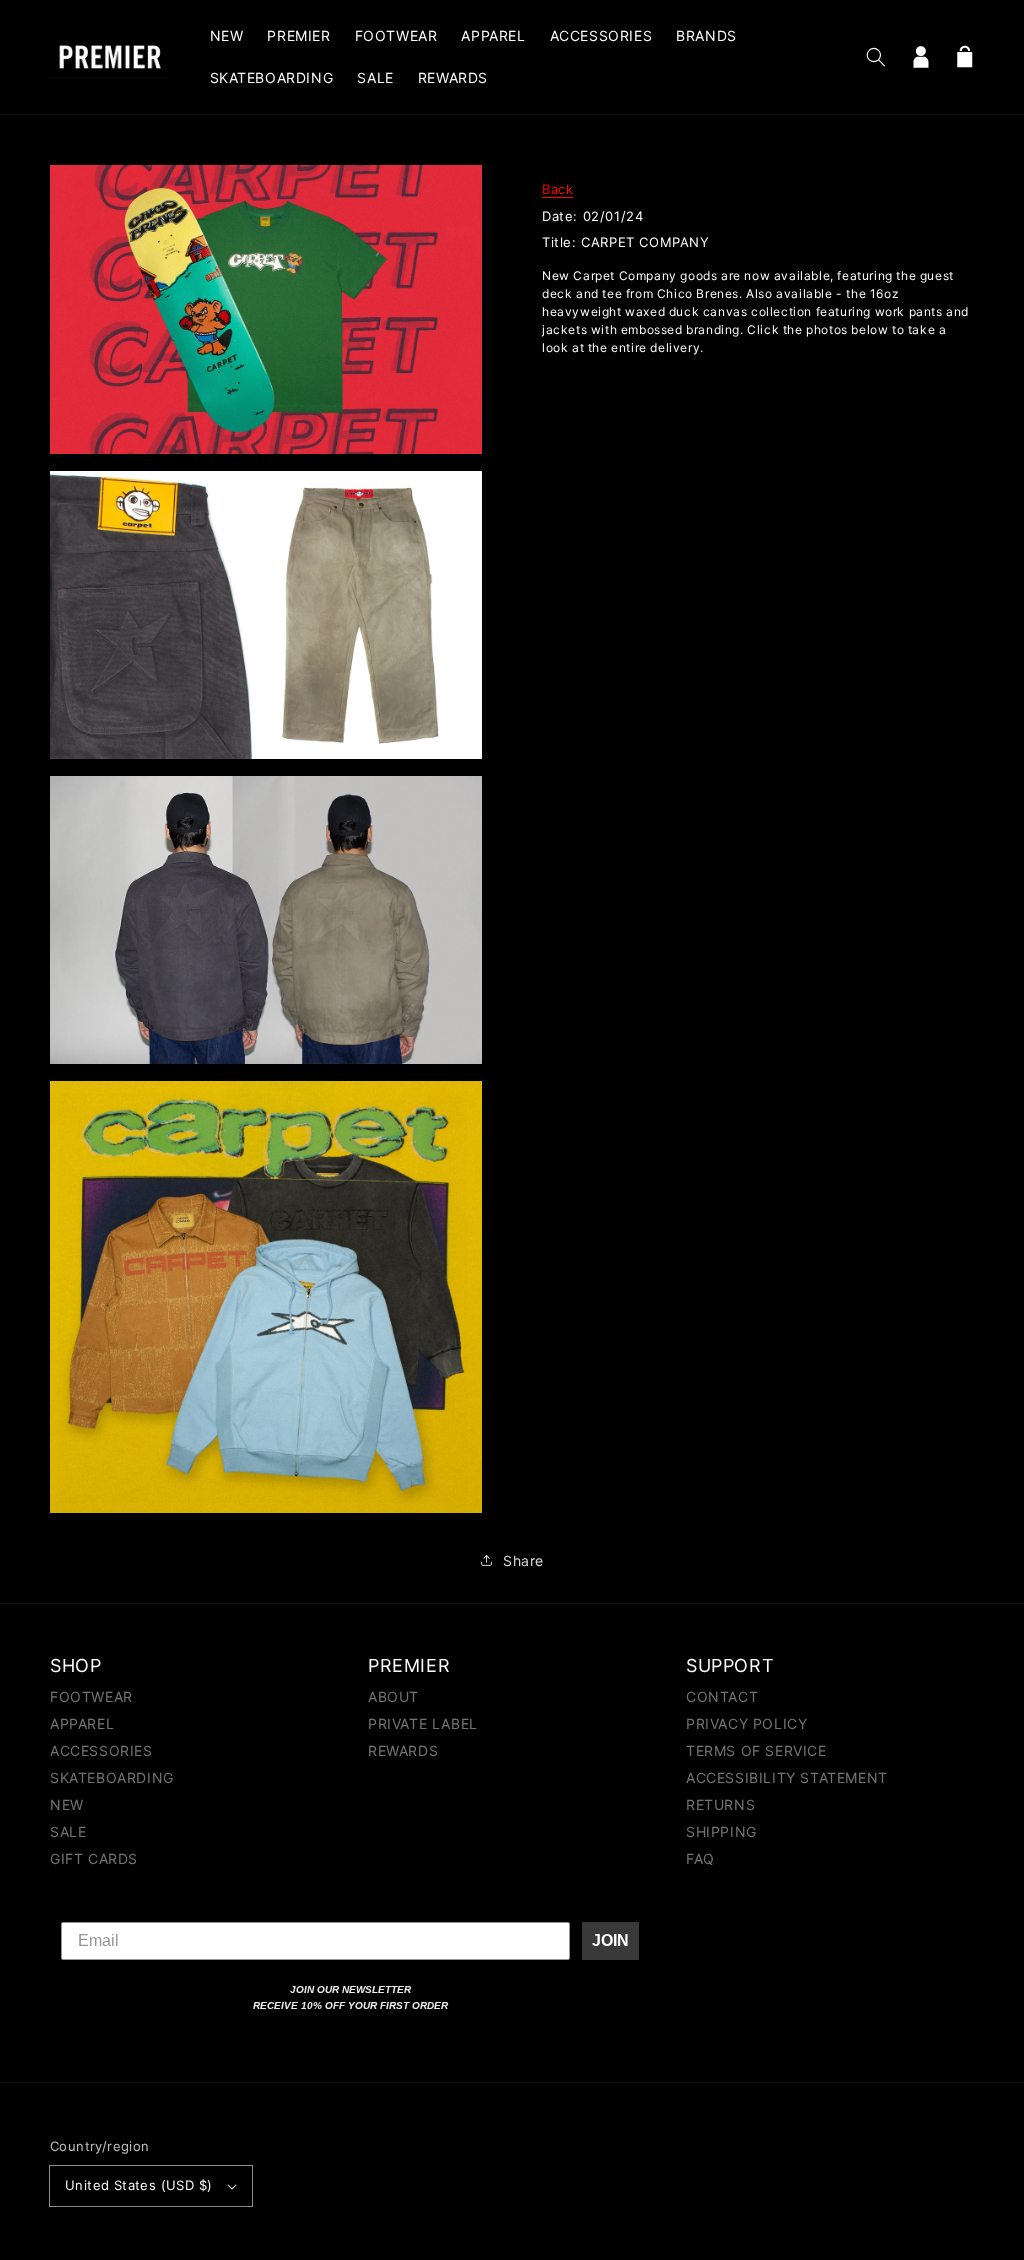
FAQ (700, 1858)
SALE (68, 1831)
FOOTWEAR (91, 1697)
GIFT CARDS (94, 1858)
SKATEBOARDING (112, 1777)
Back (557, 189)
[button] (876, 57)
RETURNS (720, 1804)
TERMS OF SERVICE (756, 1750)
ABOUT (393, 1697)
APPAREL (82, 1723)
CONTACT (722, 1697)
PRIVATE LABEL (423, 1723)
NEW (67, 1804)
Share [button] (523, 1560)
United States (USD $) (138, 2185)
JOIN (610, 1940)
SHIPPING (721, 1831)
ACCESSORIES (101, 1750)
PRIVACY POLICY (746, 1723)
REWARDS (403, 1750)
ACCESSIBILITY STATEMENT (787, 1777)
